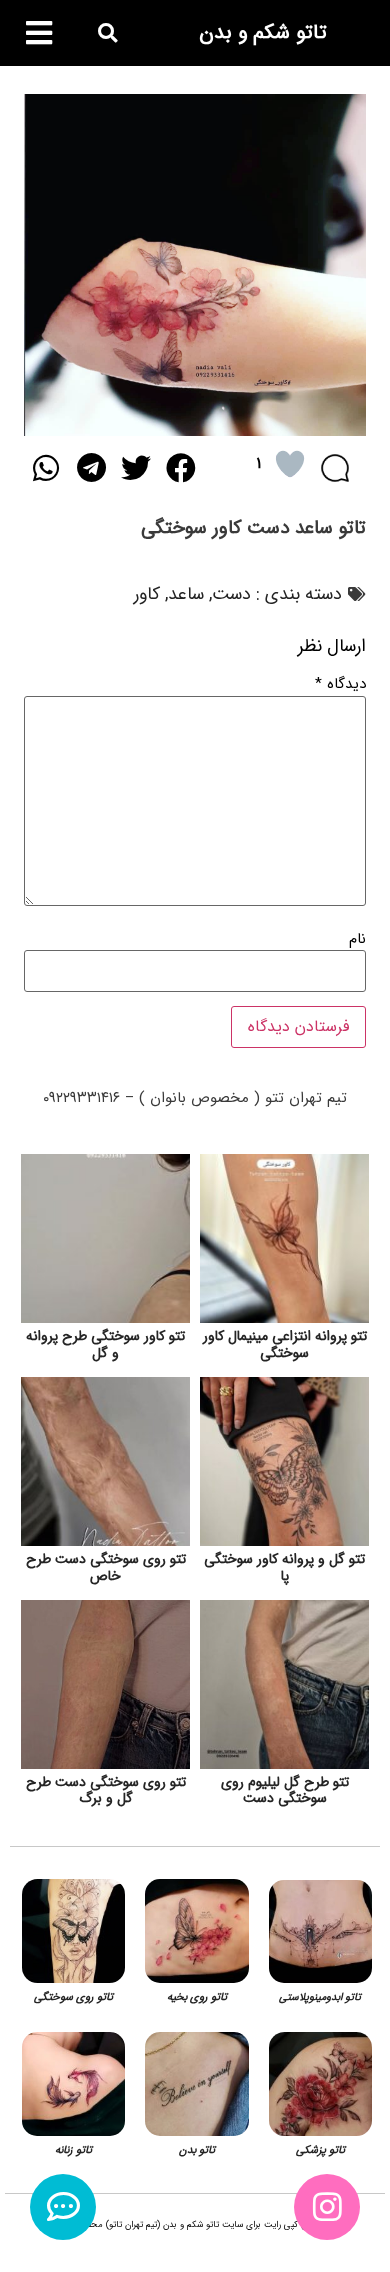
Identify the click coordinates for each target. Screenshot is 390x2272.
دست (231, 594)
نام (357, 939)
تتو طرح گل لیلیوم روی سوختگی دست (285, 1790)
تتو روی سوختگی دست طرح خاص (106, 1567)
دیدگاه (340, 684)
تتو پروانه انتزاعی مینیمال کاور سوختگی (285, 1344)
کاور (147, 594)
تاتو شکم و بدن (263, 32)
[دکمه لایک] (290, 464)
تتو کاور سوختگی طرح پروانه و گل (105, 1344)
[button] (107, 33)
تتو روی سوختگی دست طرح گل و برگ (106, 1790)
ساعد (186, 594)
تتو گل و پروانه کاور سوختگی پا (284, 1567)
